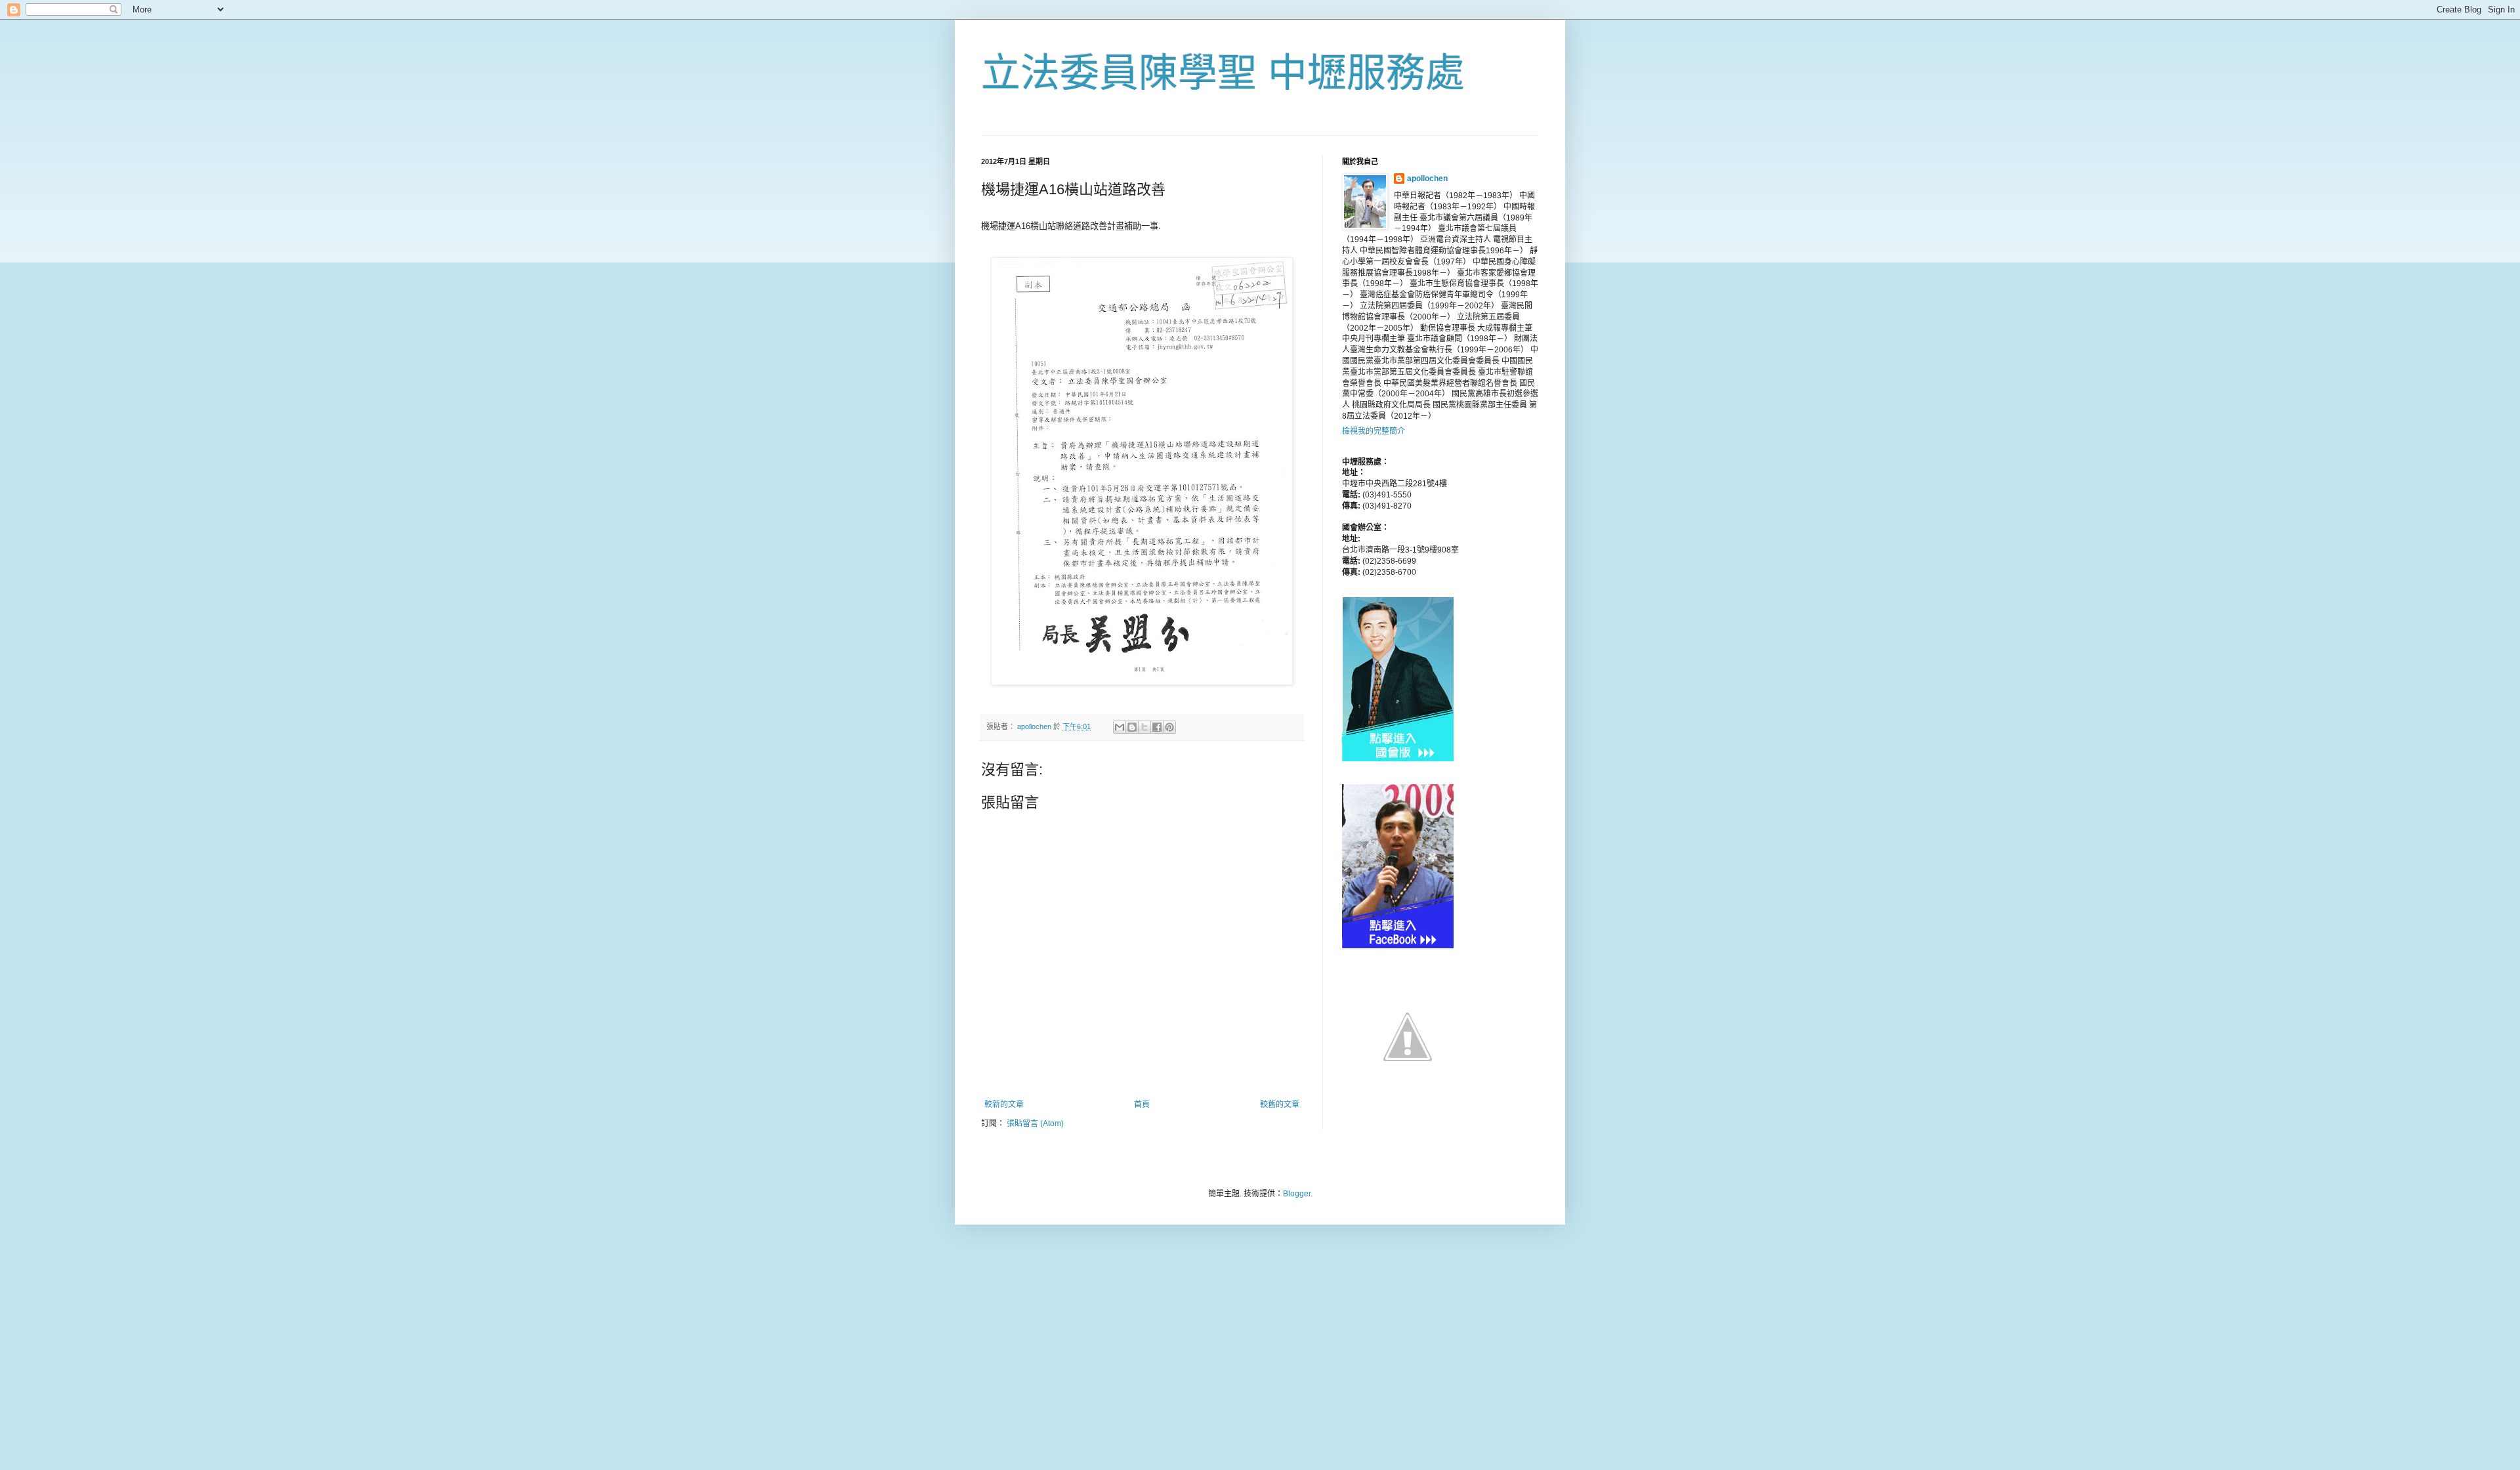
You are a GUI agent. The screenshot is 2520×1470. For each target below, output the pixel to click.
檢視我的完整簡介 (1374, 431)
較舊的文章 (1280, 1104)
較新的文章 (1004, 1104)
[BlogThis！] (1132, 727)
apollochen (1427, 178)
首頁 (1142, 1104)
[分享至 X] (1144, 727)
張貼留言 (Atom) (1035, 1123)
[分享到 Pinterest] (1169, 727)
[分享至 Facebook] (1157, 727)
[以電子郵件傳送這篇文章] (1120, 727)
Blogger (1297, 1194)
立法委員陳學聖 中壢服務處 (1223, 73)
